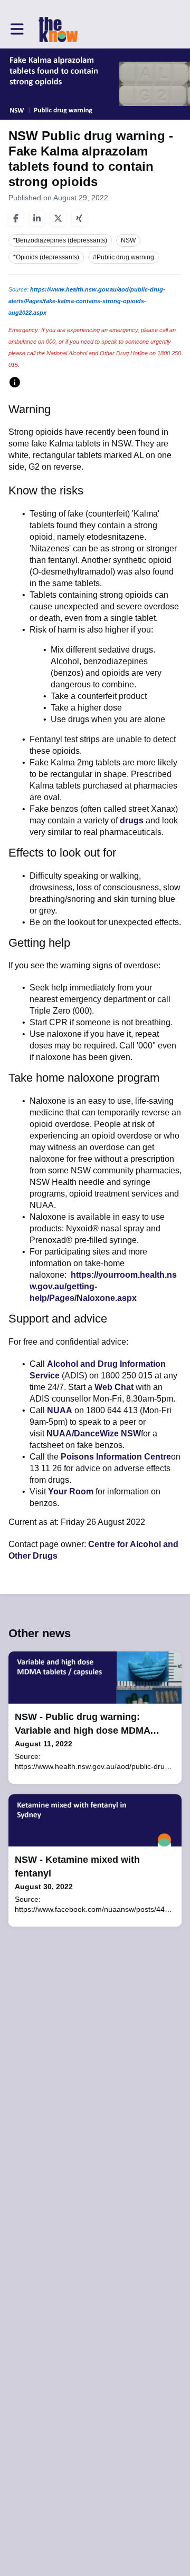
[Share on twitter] (58, 218)
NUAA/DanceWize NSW (94, 1433)
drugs (132, 820)
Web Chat (114, 1387)
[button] (17, 29)
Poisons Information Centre (116, 1457)
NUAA (60, 1410)
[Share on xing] (79, 218)
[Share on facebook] (16, 218)
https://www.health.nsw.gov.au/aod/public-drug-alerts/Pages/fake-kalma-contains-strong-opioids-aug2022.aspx (87, 301)
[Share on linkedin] (37, 218)
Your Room (71, 1491)
